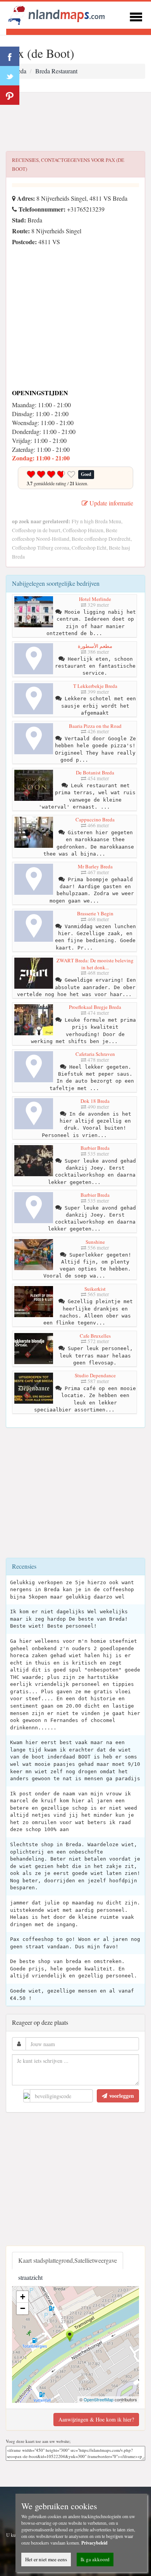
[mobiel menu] (136, 16)
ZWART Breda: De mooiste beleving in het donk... (95, 964)
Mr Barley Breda (95, 866)
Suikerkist (95, 1289)
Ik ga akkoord (95, 2559)
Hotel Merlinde (95, 599)
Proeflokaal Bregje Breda (95, 1007)
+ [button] (23, 2297)
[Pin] (10, 95)
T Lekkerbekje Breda (95, 686)
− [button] (23, 2308)
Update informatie (111, 503)
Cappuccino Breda (95, 819)
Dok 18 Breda (95, 1101)
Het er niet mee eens (46, 2559)
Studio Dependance (95, 1375)
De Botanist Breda (95, 772)
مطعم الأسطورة (95, 646)
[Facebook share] (10, 56)
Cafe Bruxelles (95, 1336)
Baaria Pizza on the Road (95, 726)
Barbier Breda (95, 1148)
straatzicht (30, 2277)
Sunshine (95, 1242)
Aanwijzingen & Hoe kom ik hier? (96, 2419)
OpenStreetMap (99, 2399)
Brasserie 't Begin (95, 913)
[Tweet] (10, 76)
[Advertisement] (75, 122)
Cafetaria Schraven (95, 1054)
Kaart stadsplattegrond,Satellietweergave (68, 2260)
